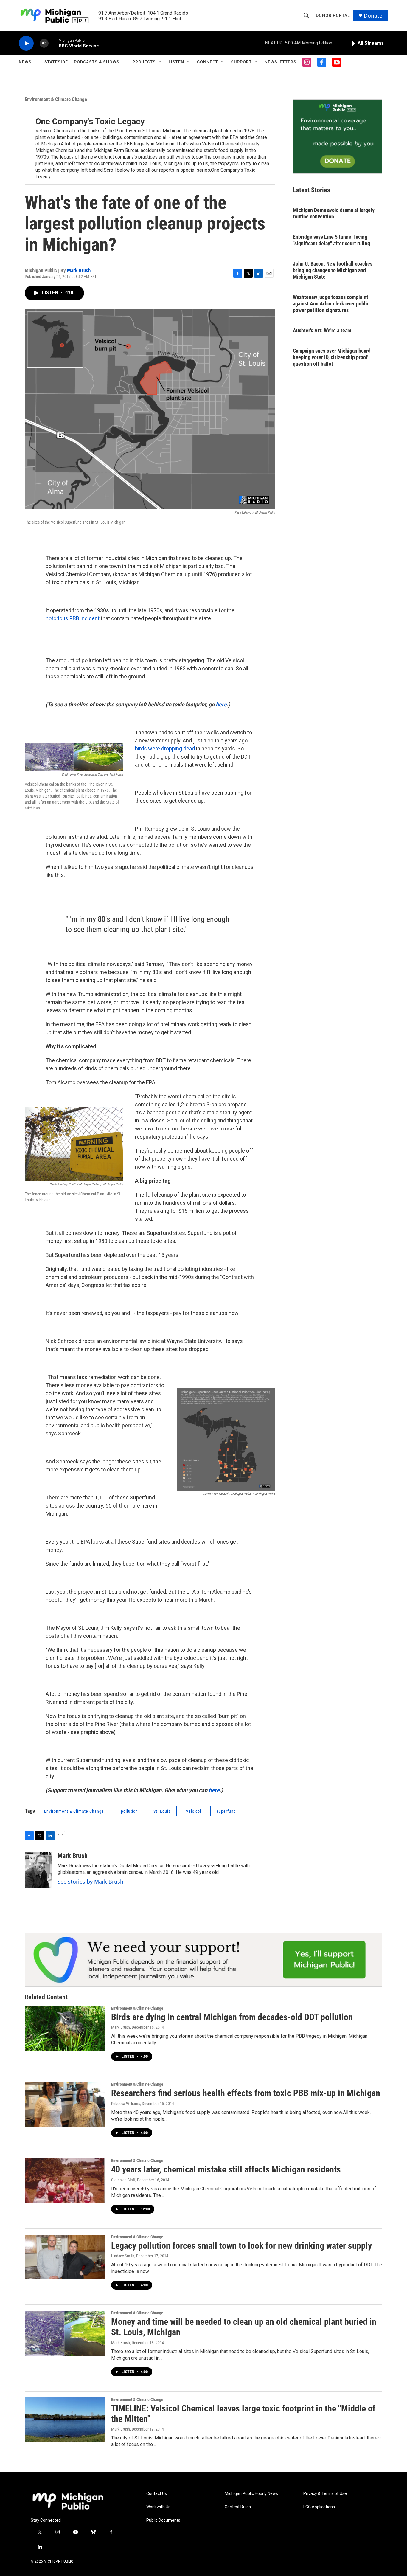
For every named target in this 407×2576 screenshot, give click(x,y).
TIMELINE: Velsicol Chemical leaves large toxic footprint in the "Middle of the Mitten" (243, 2414)
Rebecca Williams (126, 2104)
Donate (373, 16)
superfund (226, 1811)
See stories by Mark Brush (90, 1882)
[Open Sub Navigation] (36, 62)
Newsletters (281, 62)
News (25, 62)
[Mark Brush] (38, 1870)
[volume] (44, 43)
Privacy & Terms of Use (325, 2494)
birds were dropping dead (165, 749)
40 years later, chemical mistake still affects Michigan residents (226, 2169)
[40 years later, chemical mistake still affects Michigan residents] (65, 2181)
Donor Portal (333, 15)
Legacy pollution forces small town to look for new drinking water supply (241, 2246)
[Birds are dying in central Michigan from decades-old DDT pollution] (65, 2028)
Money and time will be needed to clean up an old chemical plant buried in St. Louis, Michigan (244, 2327)
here (221, 704)
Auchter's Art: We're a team (322, 330)
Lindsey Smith (123, 2256)
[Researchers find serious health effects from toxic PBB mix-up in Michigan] (65, 2104)
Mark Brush (79, 270)
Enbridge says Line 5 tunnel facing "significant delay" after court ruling (331, 240)
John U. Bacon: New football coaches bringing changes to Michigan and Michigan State (333, 270)
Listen (176, 62)
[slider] (54, 43)
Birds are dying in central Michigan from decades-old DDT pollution (232, 2017)
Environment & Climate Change (56, 99)
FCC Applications (319, 2507)
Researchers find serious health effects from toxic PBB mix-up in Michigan (246, 2093)
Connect (208, 62)
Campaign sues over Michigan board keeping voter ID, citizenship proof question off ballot (332, 357)
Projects (144, 62)
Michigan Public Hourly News (251, 2494)
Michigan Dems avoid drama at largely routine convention (334, 213)
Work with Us (158, 2507)
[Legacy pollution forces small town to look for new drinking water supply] (65, 2257)
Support (241, 62)
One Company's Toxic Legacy (90, 121)
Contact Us (157, 2494)
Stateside (56, 62)
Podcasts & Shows (97, 62)
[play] (26, 43)
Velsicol (194, 1811)
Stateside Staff (123, 2180)
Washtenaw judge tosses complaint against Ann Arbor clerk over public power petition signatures (331, 304)
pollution (129, 1811)
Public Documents (163, 2520)
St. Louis (162, 1811)
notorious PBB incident (73, 618)
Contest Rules (238, 2507)
